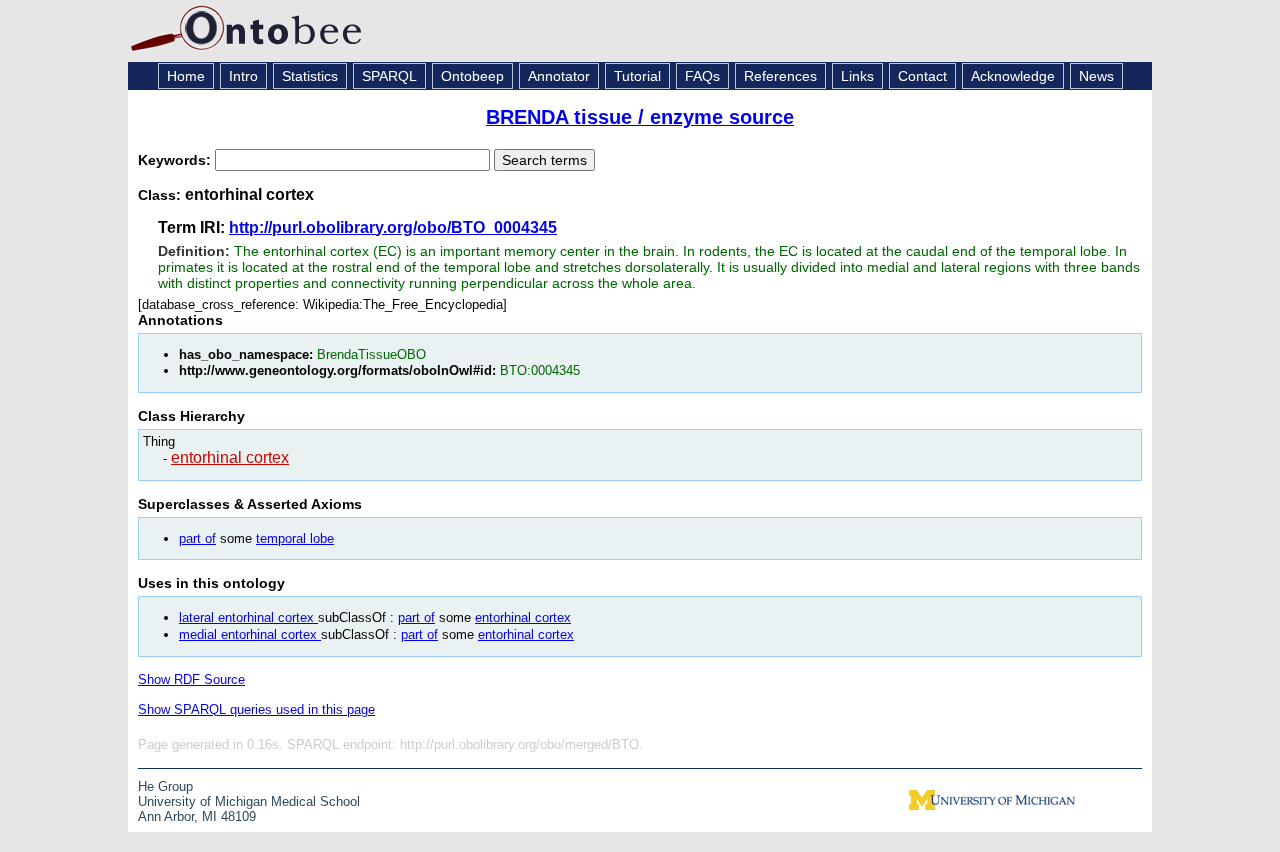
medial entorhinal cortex (250, 634)
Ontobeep (472, 76)
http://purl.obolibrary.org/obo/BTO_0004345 (393, 227)
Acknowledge (1013, 76)
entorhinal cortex (230, 457)
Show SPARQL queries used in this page (256, 709)
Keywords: (176, 160)
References (780, 76)
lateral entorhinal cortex (248, 617)
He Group (165, 786)
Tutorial (637, 76)
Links (857, 76)
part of (197, 538)
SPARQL (389, 76)
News (1096, 76)
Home (186, 76)
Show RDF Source (191, 679)
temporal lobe (295, 538)
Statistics (310, 76)
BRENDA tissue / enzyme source (640, 117)
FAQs (702, 76)
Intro (243, 76)
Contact (922, 76)
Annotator (559, 76)
